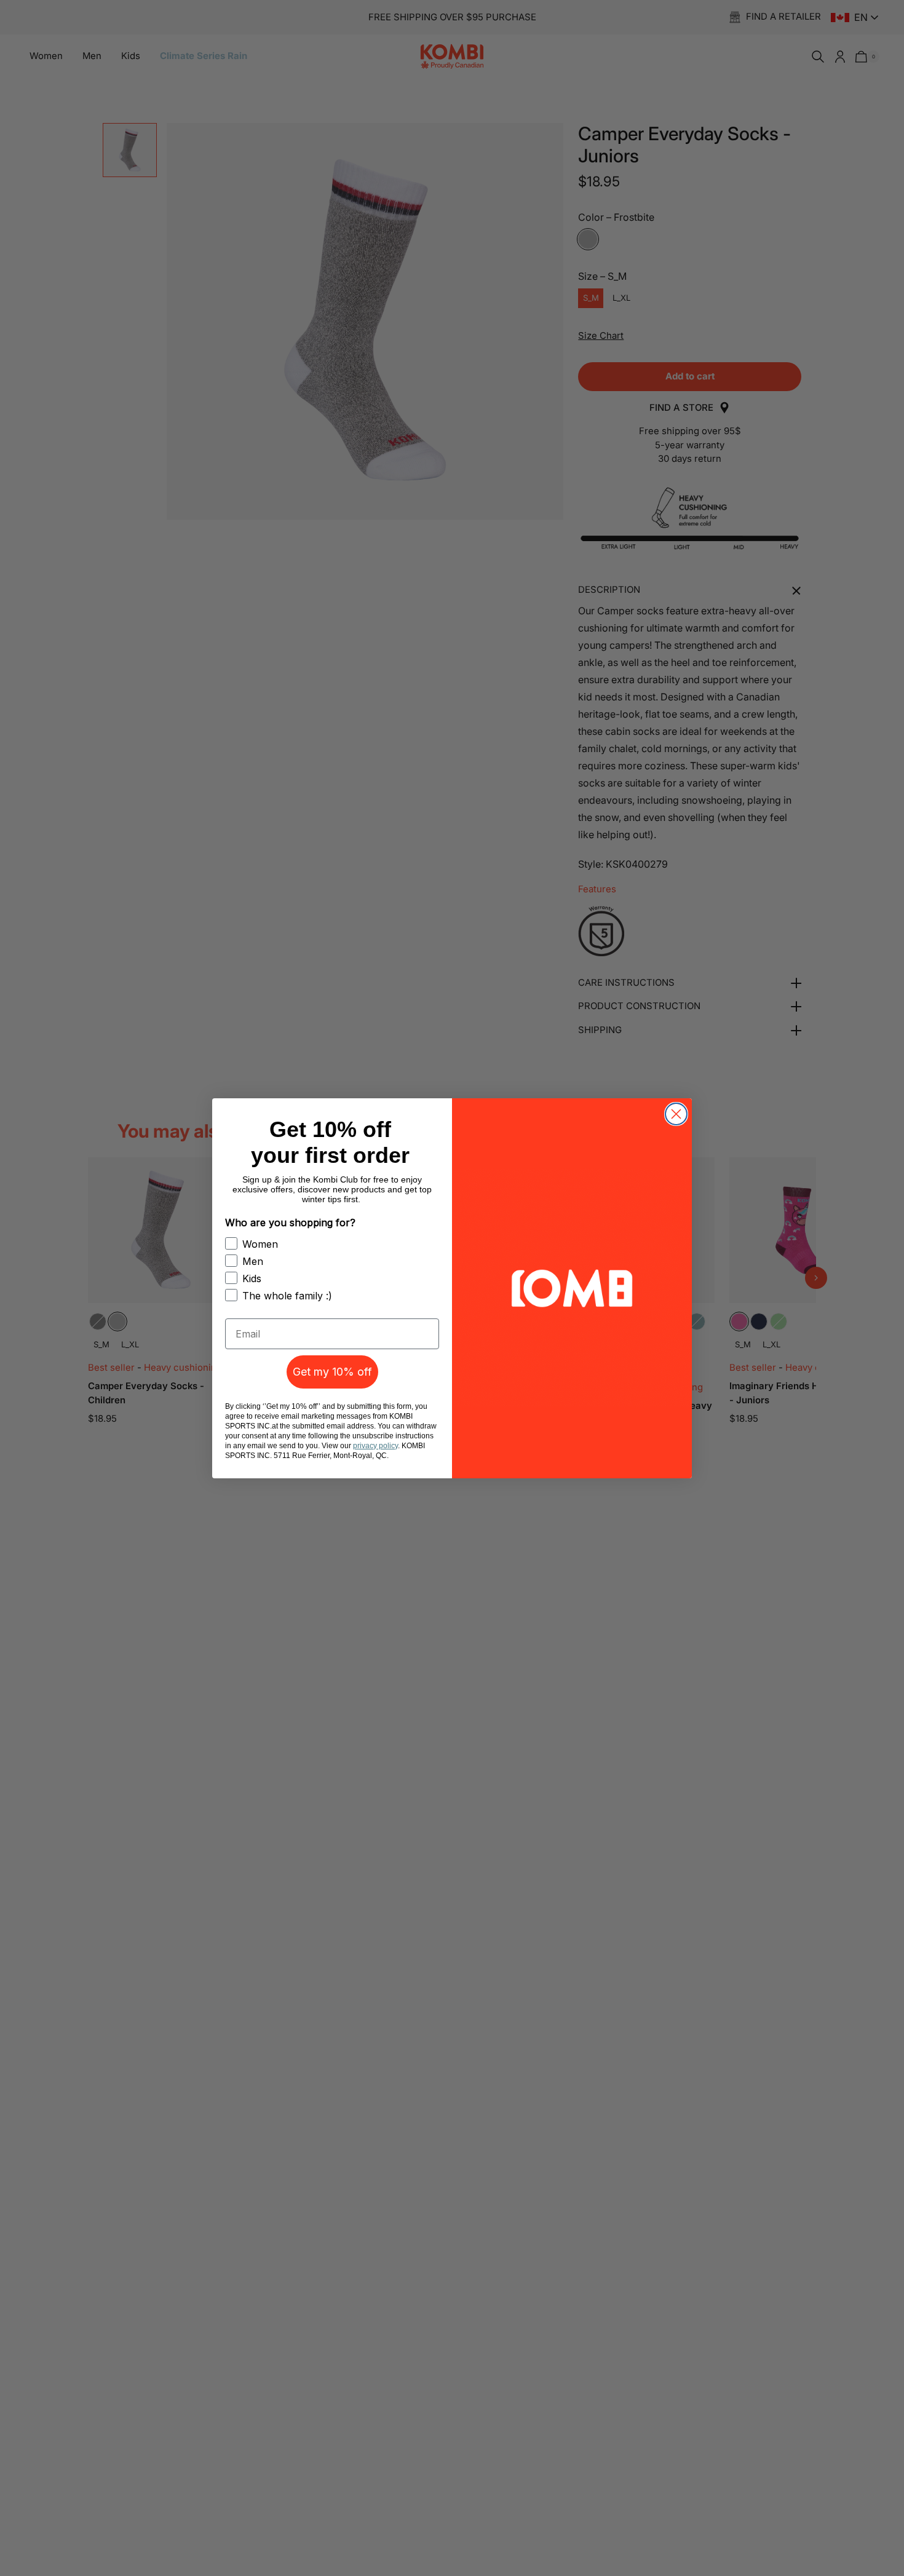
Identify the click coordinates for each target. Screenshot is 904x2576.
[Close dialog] (676, 1114)
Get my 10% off (332, 1372)
